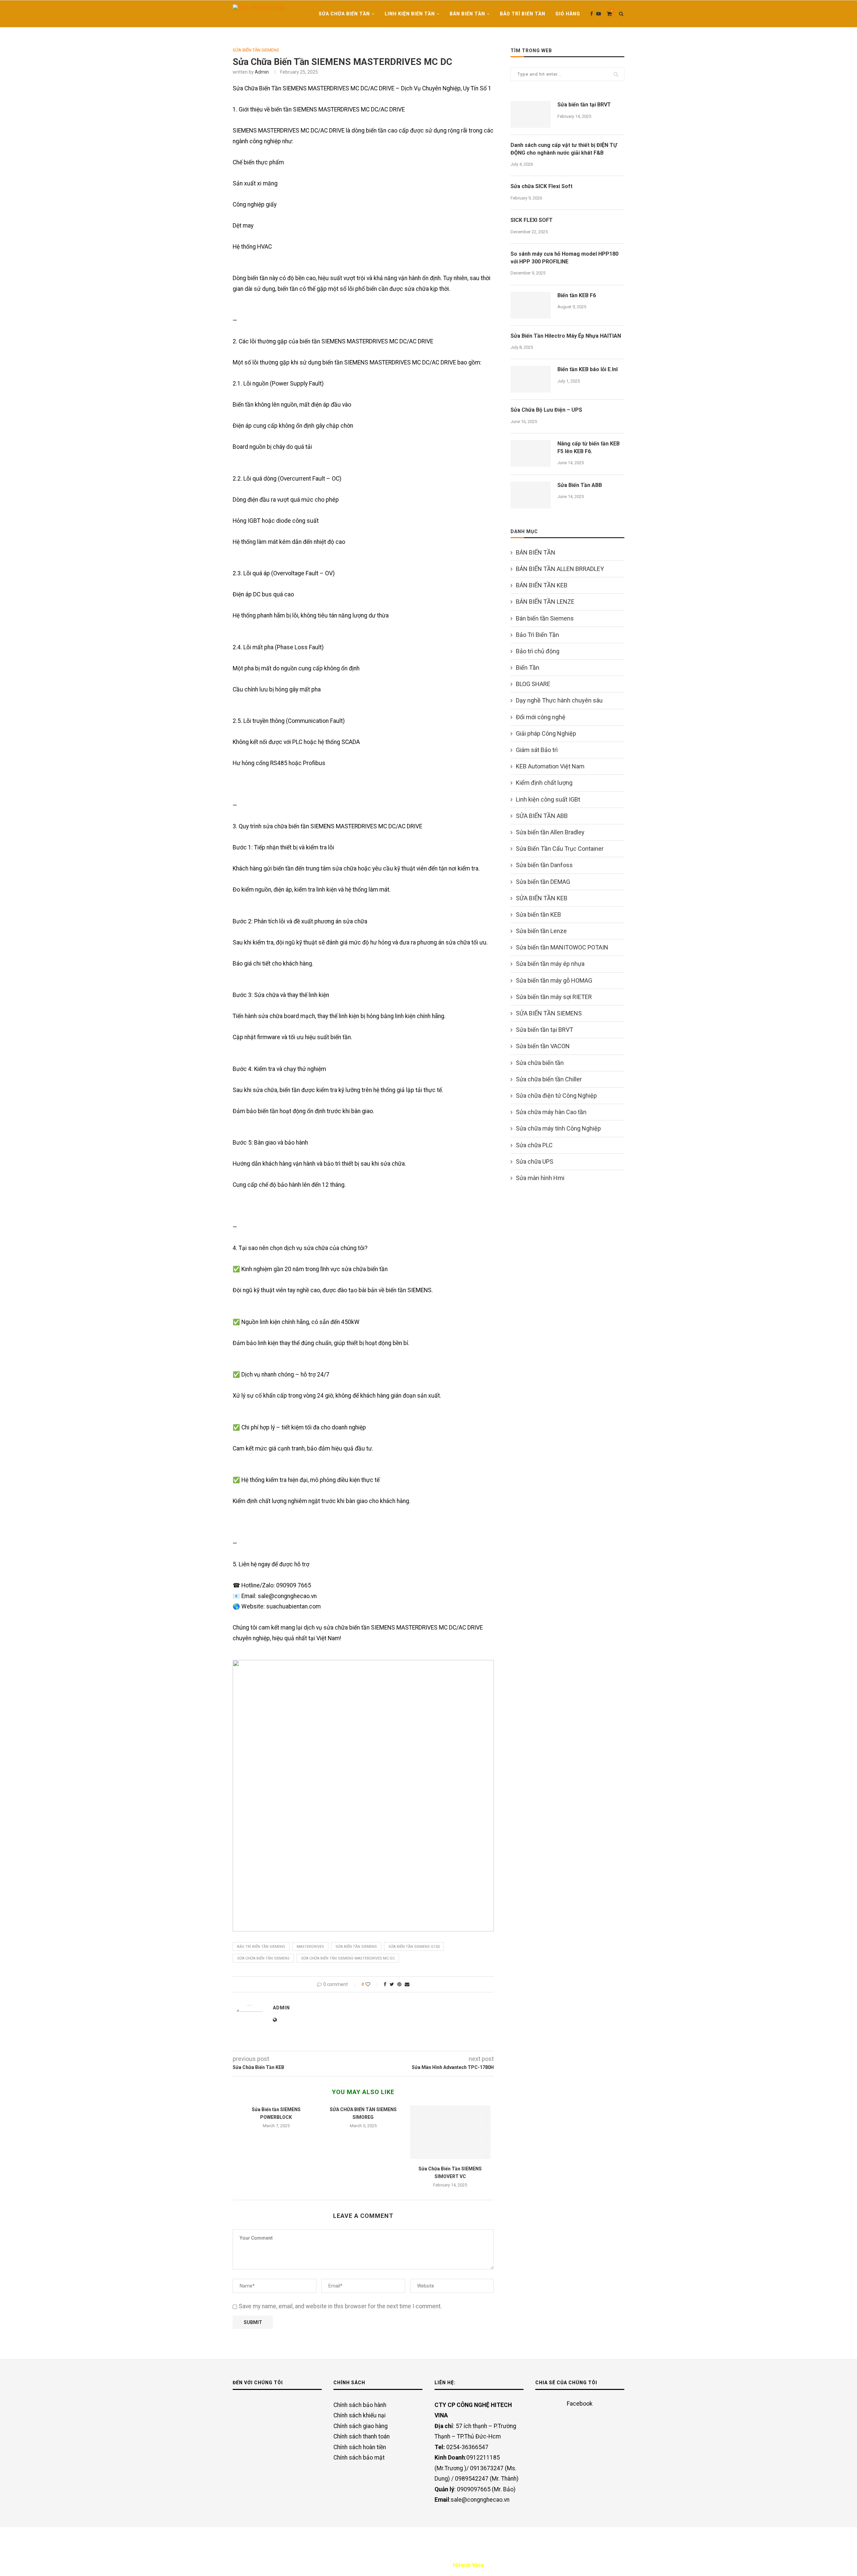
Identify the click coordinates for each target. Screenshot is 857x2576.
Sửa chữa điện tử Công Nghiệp (556, 1096)
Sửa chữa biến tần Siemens (263, 1958)
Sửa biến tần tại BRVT (584, 105)
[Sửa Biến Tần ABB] (531, 495)
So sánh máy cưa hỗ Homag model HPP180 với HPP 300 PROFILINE (564, 258)
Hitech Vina (468, 2565)
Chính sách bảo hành (360, 2405)
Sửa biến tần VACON (543, 1046)
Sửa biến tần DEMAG (543, 882)
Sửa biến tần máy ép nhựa (550, 964)
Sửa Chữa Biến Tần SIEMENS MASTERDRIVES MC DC (348, 1958)
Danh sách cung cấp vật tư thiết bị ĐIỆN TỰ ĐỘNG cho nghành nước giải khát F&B (564, 149)
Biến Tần (528, 668)
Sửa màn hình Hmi (540, 1178)
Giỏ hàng (568, 14)
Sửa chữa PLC (534, 1145)
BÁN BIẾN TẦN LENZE (545, 602)
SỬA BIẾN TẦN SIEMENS (256, 50)
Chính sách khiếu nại (360, 2415)
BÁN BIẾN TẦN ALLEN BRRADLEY (560, 569)
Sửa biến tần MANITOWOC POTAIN (562, 947)
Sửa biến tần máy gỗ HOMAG (554, 980)
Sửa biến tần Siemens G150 (414, 1947)
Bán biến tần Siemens (545, 618)
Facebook (580, 2403)
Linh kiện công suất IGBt (548, 799)
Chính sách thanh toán (362, 2436)
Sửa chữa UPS (535, 1161)
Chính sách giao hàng (361, 2426)
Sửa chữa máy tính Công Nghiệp (558, 1128)
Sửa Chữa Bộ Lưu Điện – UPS (546, 410)
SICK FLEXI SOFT (532, 220)
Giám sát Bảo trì (537, 750)
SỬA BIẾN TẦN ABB (542, 816)
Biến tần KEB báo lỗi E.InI (588, 369)
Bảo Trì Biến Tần (523, 14)
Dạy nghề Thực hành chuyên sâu (559, 700)
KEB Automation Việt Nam (550, 766)
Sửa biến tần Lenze (541, 931)
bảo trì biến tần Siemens (261, 1947)
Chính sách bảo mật (359, 2458)
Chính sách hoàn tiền (360, 2447)
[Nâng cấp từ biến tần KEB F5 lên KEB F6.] (531, 453)
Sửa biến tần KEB (538, 915)
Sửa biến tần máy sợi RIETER (554, 997)
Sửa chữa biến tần (344, 14)
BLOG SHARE (533, 684)
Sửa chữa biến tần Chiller (549, 1079)
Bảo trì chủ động (538, 651)
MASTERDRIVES (310, 1947)
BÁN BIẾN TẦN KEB (542, 585)
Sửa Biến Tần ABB (580, 485)
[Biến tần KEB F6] (531, 305)
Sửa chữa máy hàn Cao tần (551, 1112)
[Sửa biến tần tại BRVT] (531, 114)
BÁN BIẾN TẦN (467, 14)
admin (262, 72)
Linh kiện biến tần (410, 14)
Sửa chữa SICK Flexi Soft (541, 186)
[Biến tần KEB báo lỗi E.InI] (531, 379)
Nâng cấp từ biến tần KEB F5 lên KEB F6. (589, 447)
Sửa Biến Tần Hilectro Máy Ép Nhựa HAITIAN (566, 336)
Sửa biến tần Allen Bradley (550, 832)
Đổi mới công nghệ (541, 717)
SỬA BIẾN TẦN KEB (542, 898)
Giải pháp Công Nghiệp (546, 733)
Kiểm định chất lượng (544, 783)
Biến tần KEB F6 (577, 295)
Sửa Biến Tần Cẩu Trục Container (560, 849)
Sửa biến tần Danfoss (544, 865)
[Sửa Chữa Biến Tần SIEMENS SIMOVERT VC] (450, 2132)
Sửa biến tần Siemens (356, 1947)
